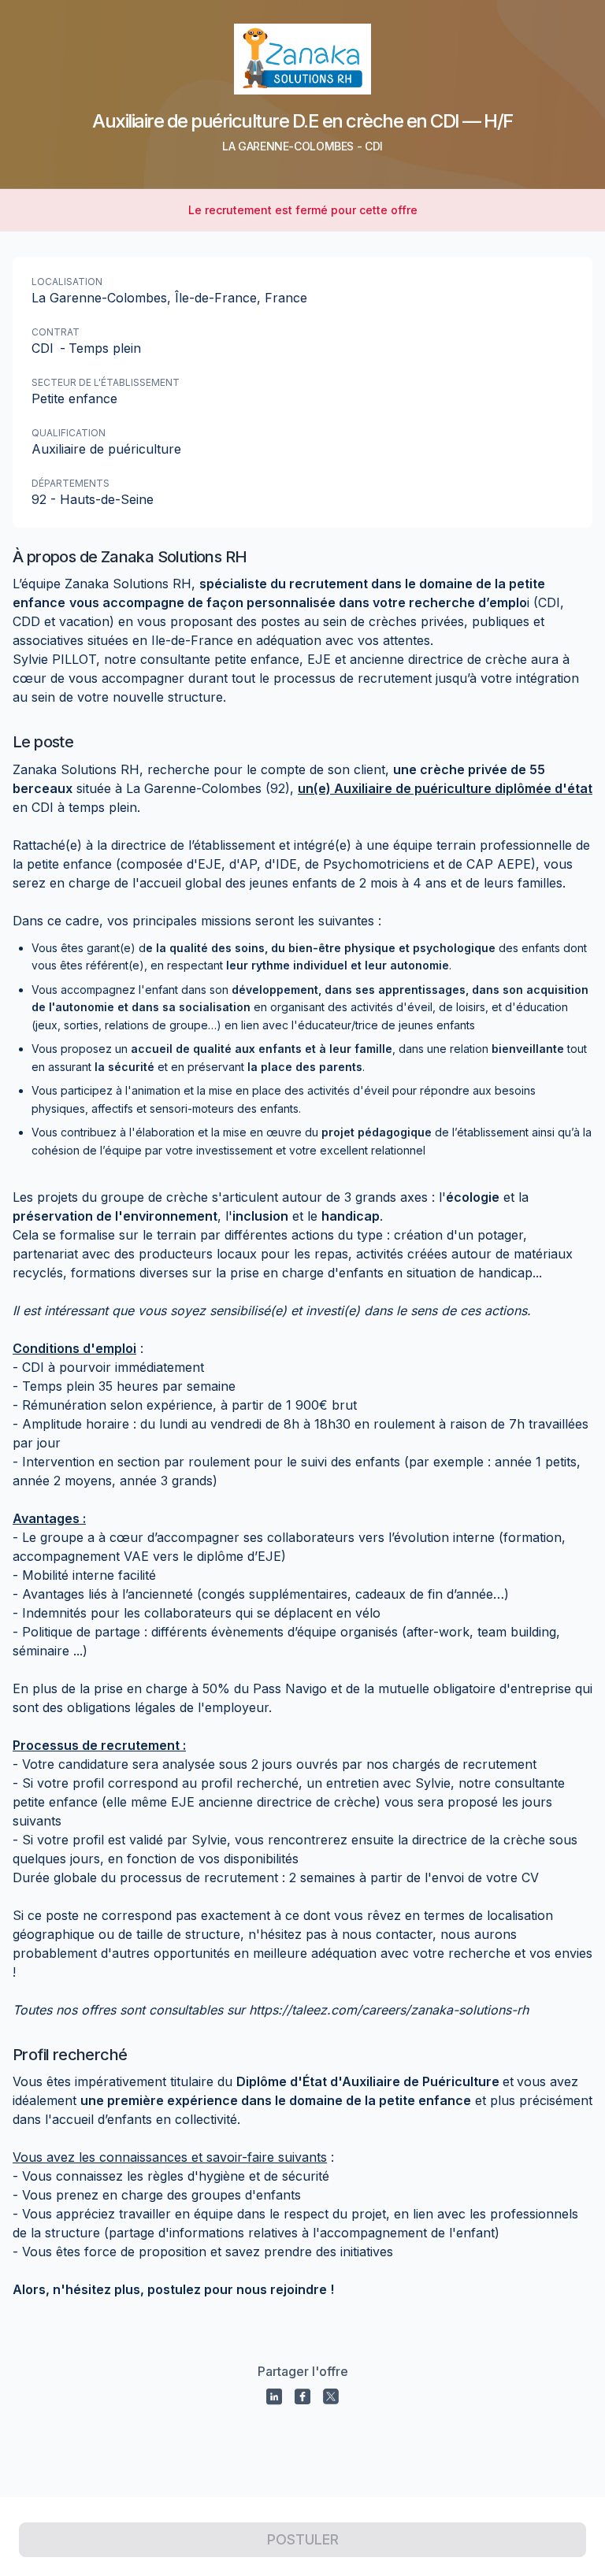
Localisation (67, 282)
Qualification (69, 433)
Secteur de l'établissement (106, 382)
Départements (71, 483)
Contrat (56, 332)
